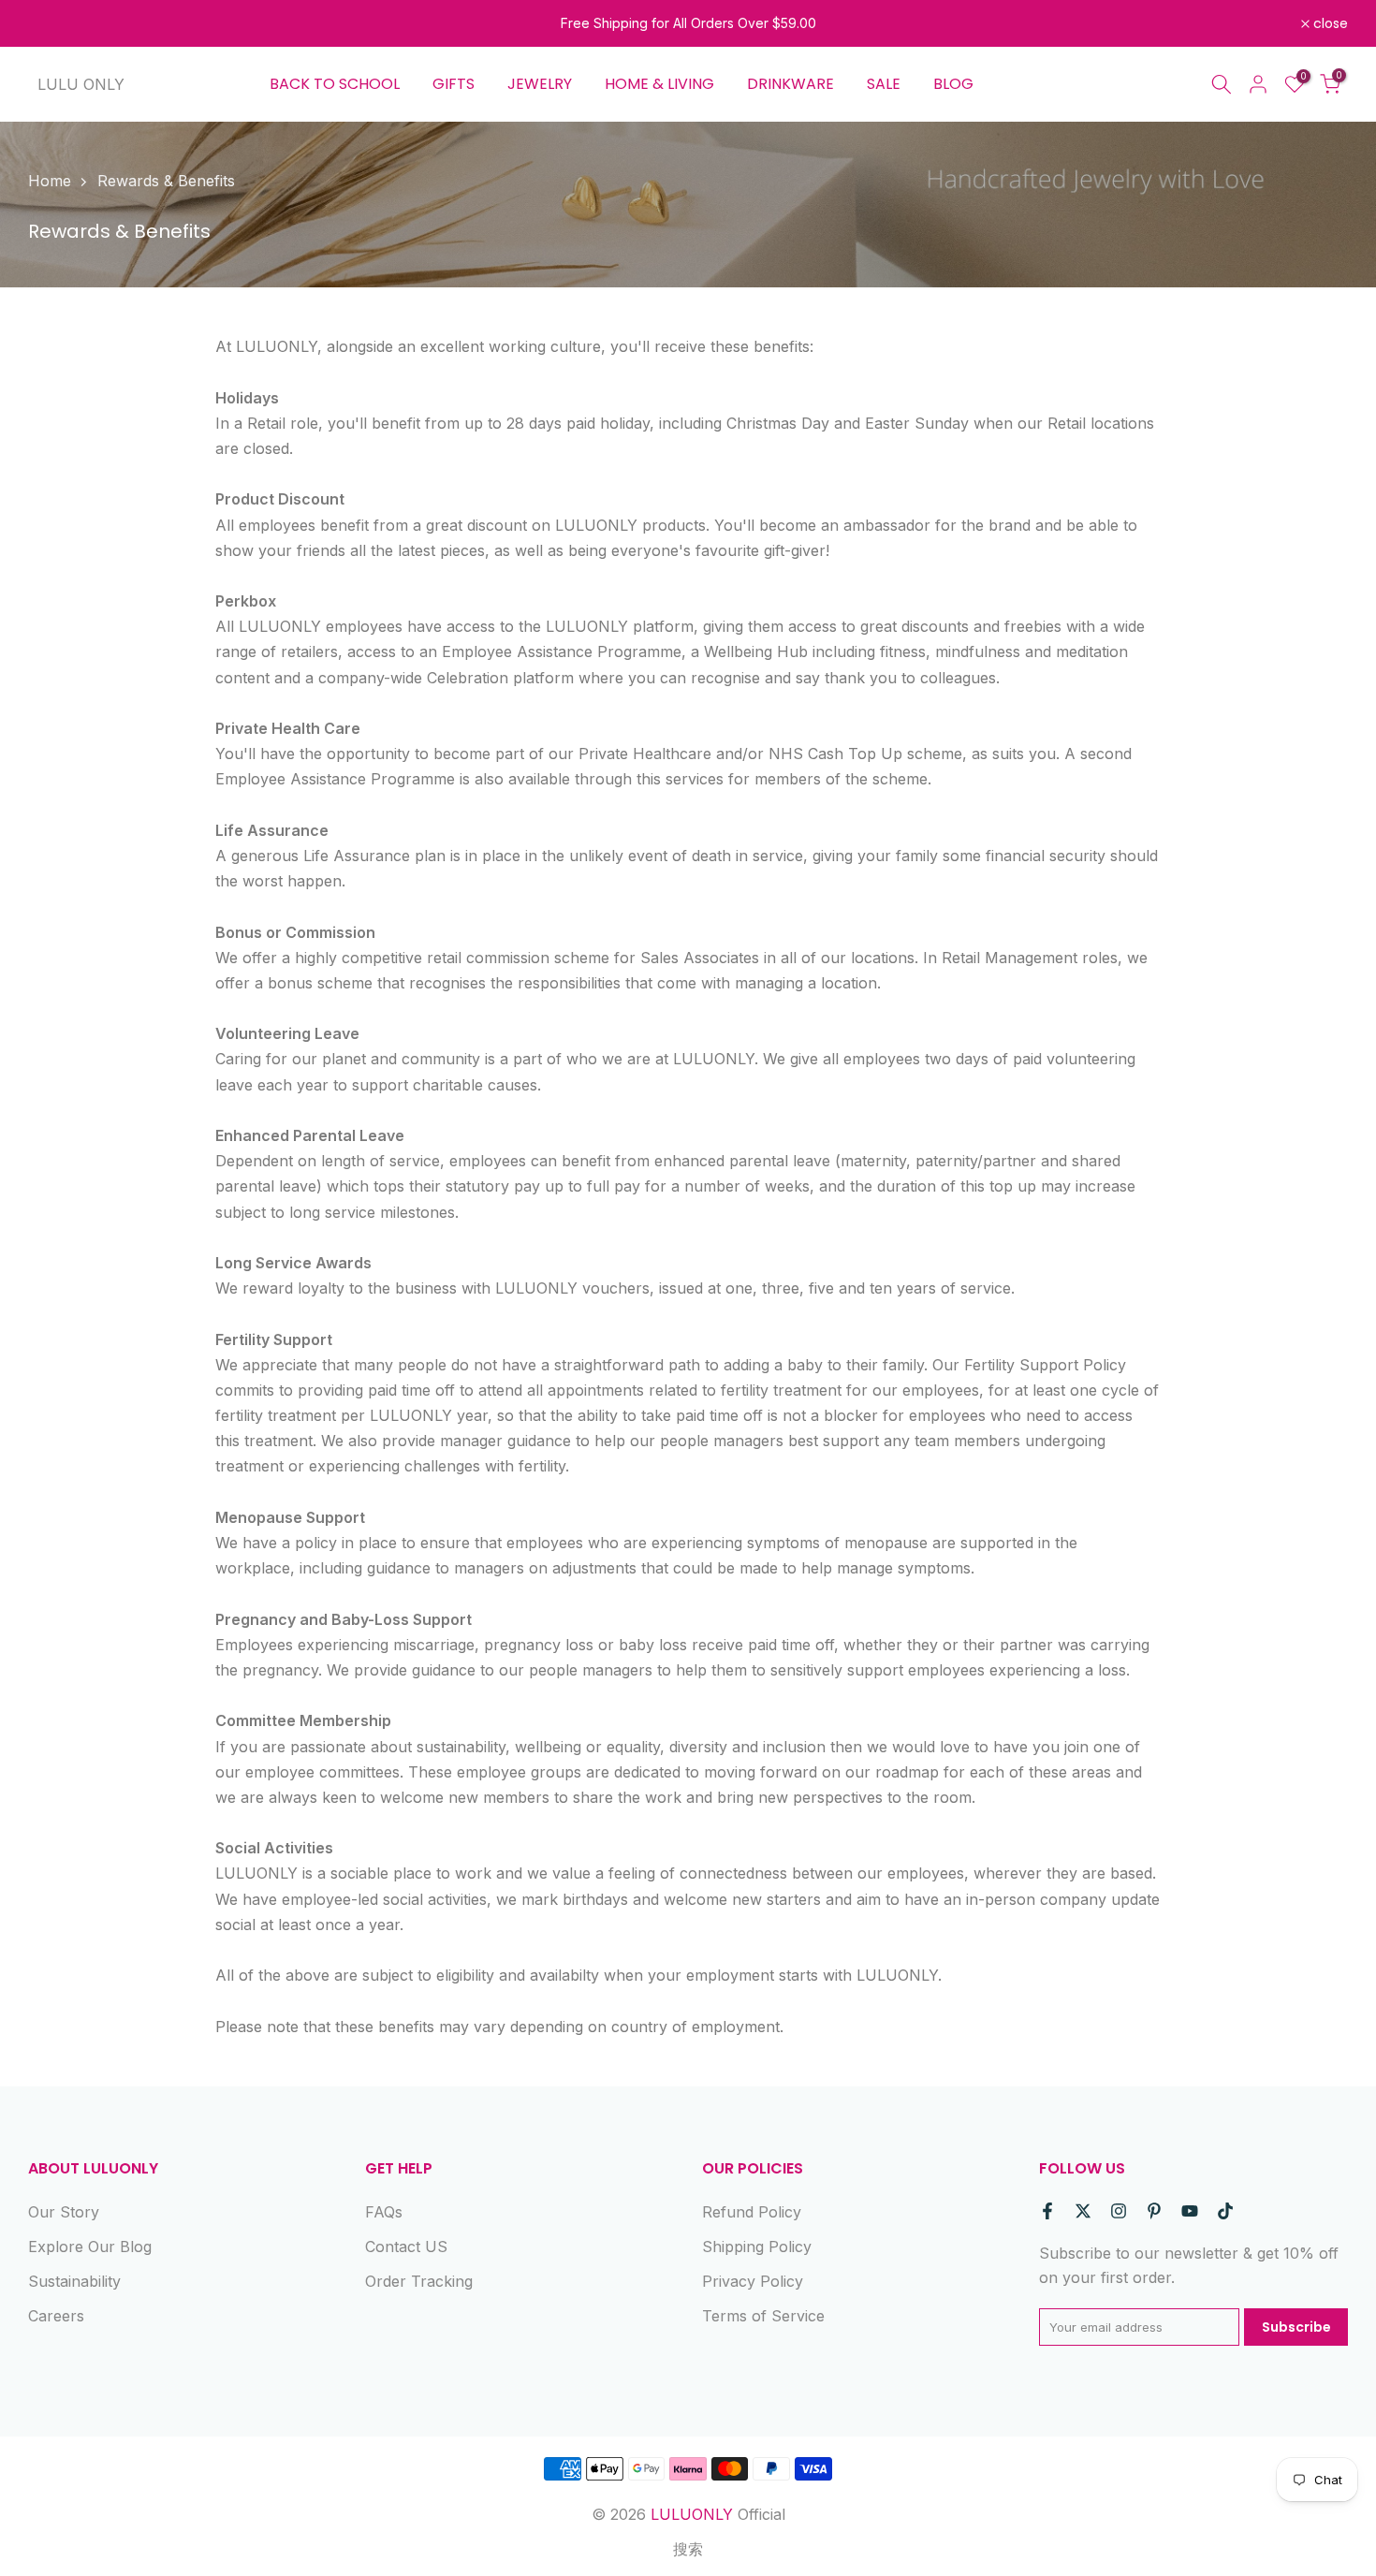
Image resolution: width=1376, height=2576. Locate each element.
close (56, 23)
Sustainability (74, 2281)
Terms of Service (763, 2316)
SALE (884, 84)
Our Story (64, 2212)
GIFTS (454, 84)
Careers (56, 2316)
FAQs (384, 2212)
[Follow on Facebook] (1047, 2211)
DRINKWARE (790, 84)
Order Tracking (419, 2281)
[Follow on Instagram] (1119, 2211)
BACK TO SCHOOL (335, 84)
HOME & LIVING (659, 84)
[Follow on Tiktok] (1225, 2211)
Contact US (406, 2247)
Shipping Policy (757, 2247)
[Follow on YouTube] (1190, 2211)
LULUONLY (692, 2514)
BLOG (953, 84)
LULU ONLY (81, 84)
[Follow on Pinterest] (1154, 2211)
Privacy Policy (753, 2281)
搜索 (688, 2549)
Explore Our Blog (90, 2247)
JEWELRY (540, 84)
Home (50, 181)
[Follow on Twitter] (1083, 2211)
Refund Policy (752, 2212)
